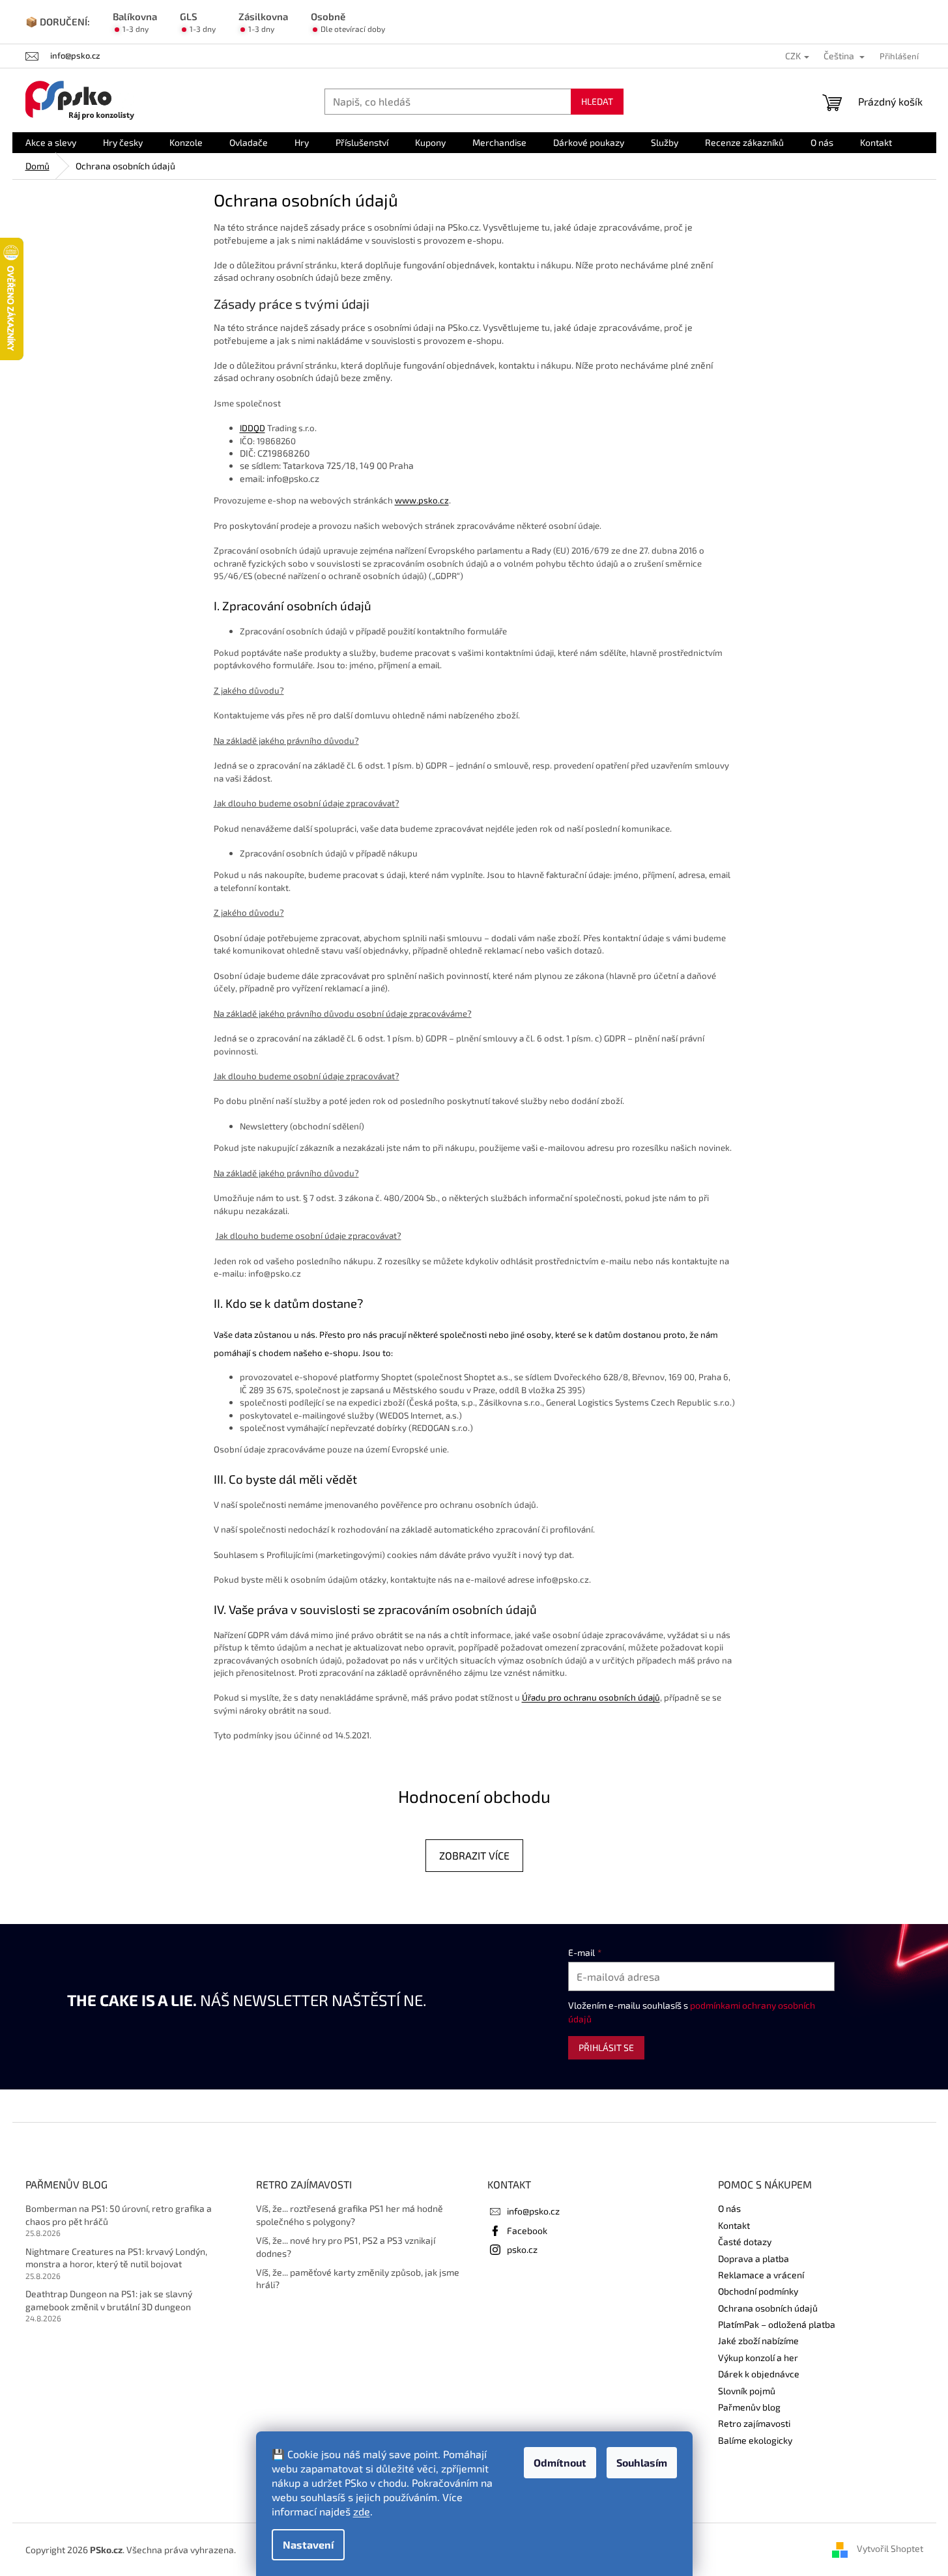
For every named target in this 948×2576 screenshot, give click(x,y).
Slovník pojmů (747, 2391)
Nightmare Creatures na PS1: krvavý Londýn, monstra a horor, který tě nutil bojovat (116, 2258)
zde (362, 2511)
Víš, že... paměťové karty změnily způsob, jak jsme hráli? (358, 2278)
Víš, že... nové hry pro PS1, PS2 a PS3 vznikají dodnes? (346, 2246)
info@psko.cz (533, 2211)
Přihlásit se (606, 2047)
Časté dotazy (745, 2242)
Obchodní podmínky (758, 2291)
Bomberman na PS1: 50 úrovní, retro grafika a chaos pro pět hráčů (119, 2215)
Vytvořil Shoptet (890, 2548)
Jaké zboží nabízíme (758, 2341)
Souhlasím (642, 2462)
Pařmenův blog (749, 2407)
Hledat (597, 101)
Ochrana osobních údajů (768, 2308)
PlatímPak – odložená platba (777, 2324)
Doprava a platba (754, 2258)
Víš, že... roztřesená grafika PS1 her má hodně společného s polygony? (350, 2215)
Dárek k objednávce (759, 2374)
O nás (729, 2208)
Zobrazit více (474, 1855)
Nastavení (308, 2544)
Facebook (527, 2230)
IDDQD (252, 428)
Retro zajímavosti (754, 2423)
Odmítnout (560, 2462)
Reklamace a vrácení (761, 2275)
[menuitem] (51, 143)
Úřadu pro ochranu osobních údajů (591, 1697)
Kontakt (734, 2225)
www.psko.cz (422, 500)
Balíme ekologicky (755, 2440)
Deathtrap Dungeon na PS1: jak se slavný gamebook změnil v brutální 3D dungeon (109, 2300)
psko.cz (522, 2249)
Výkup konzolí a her (758, 2357)
